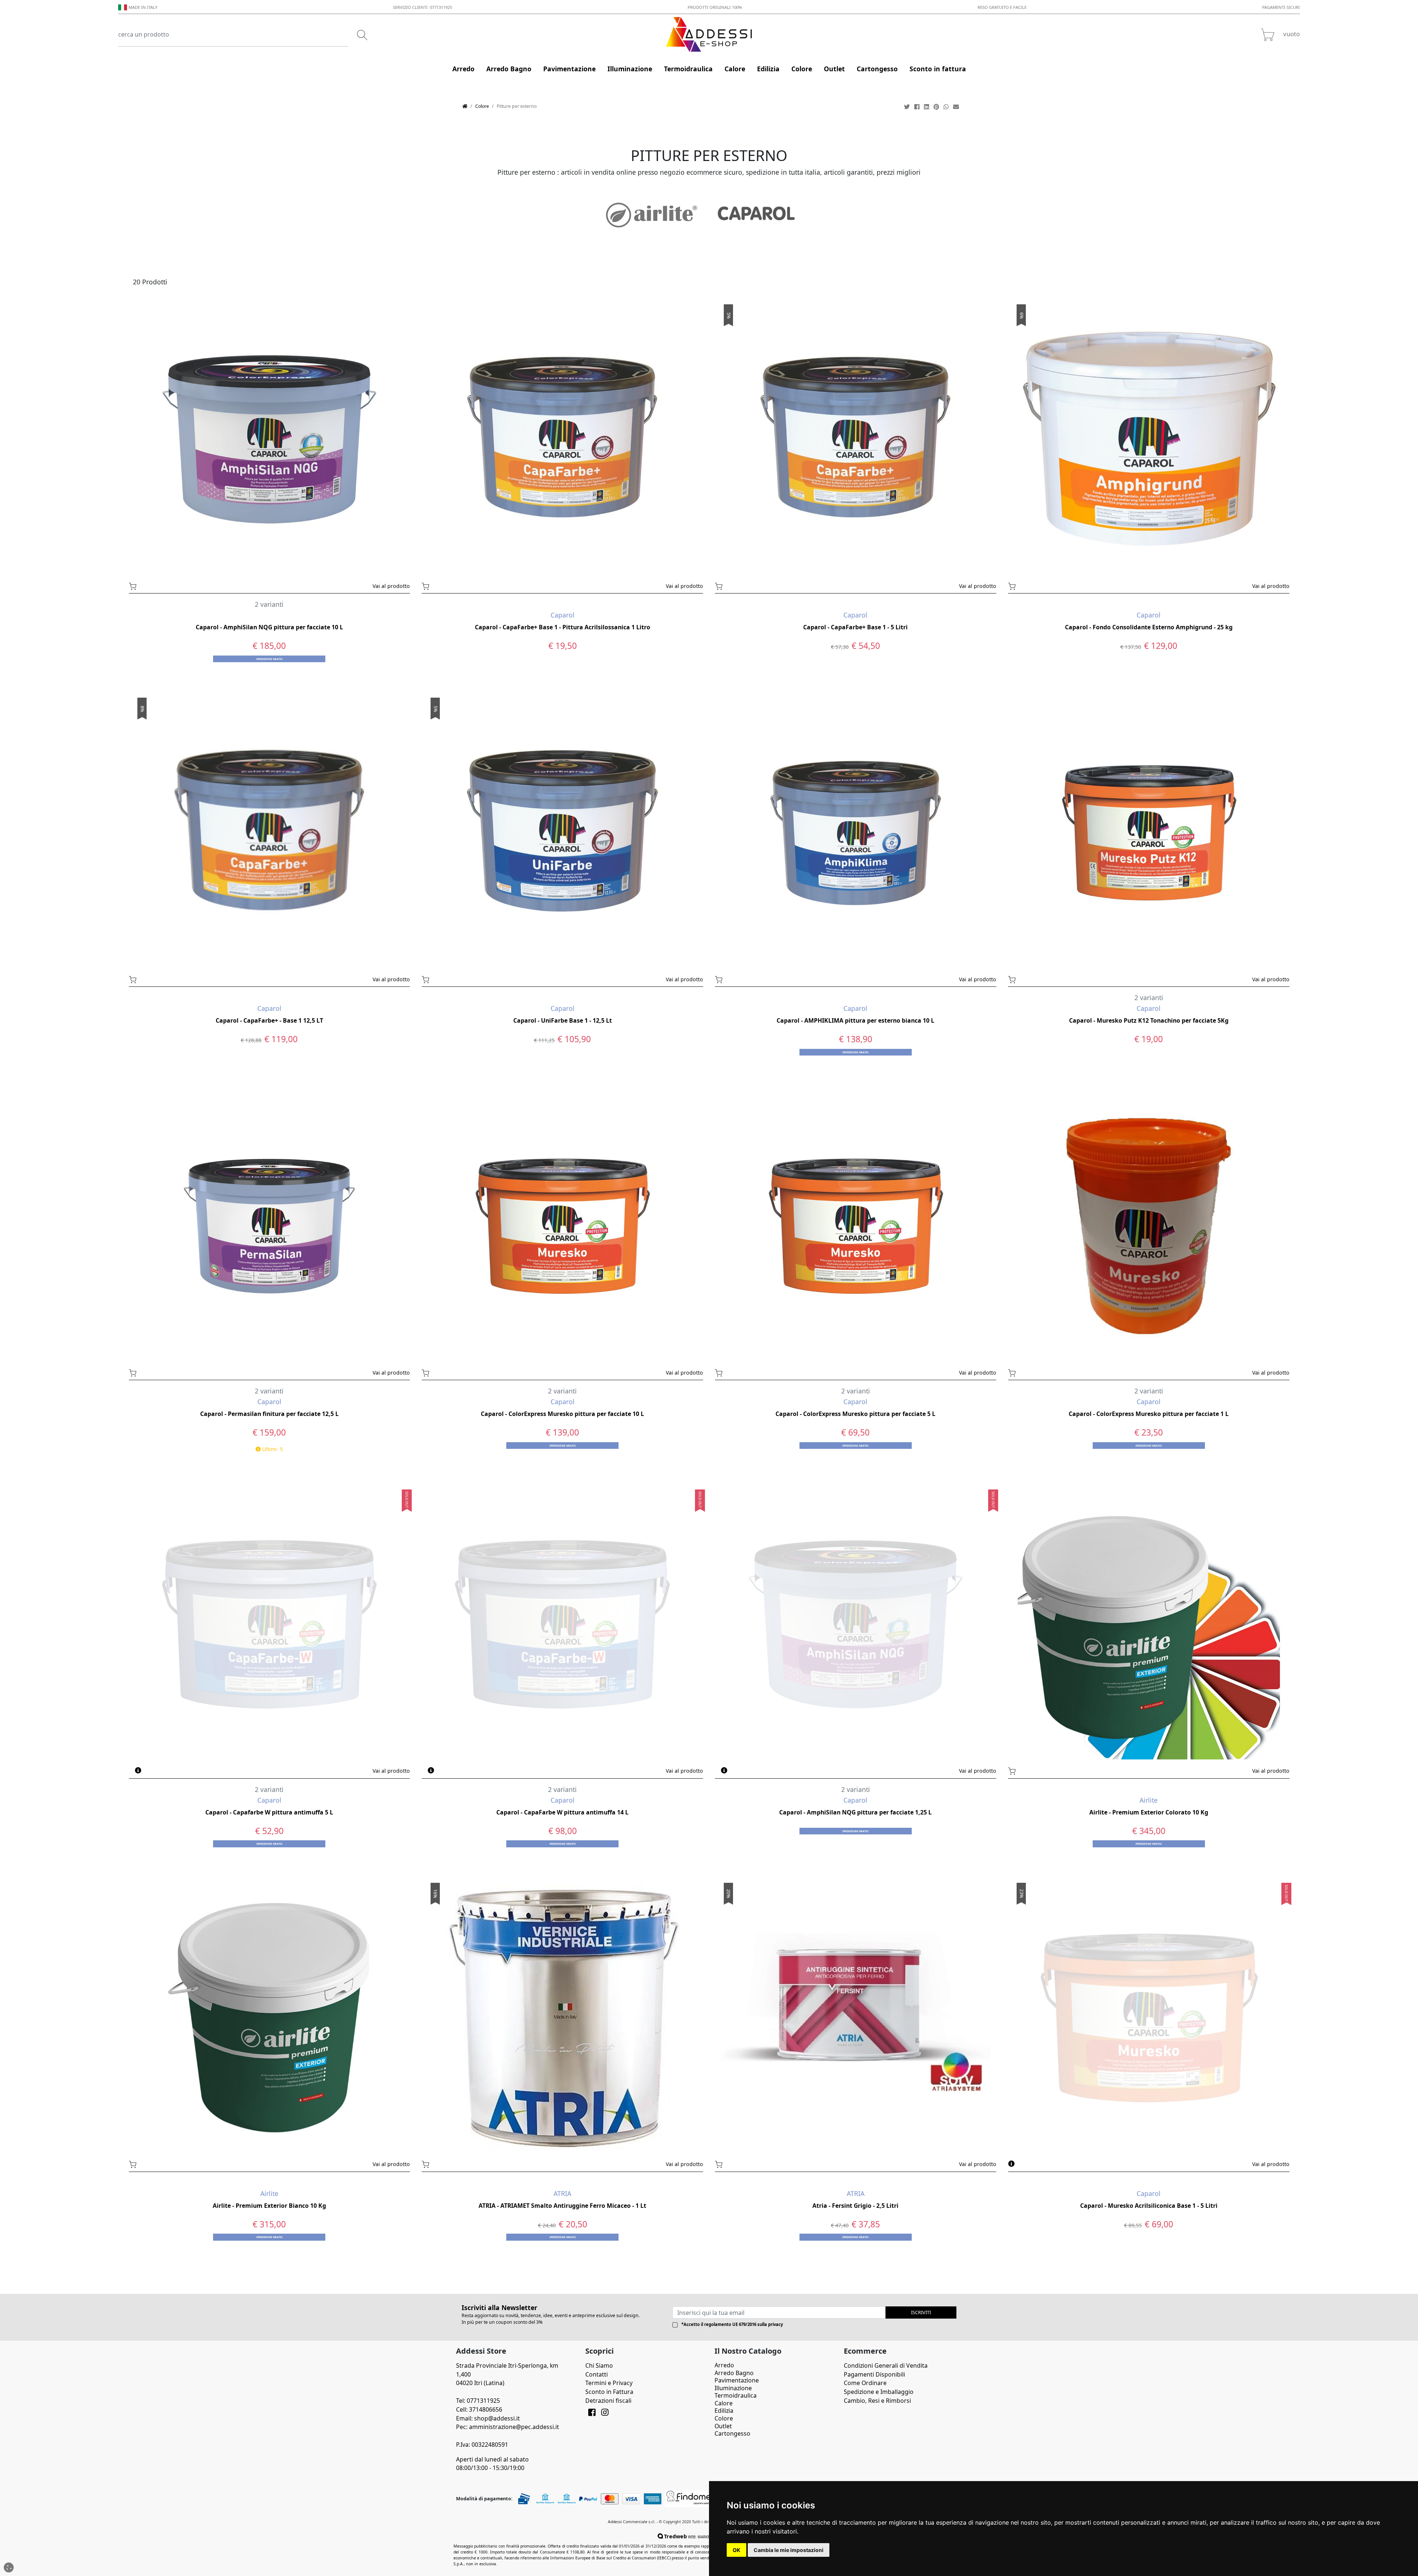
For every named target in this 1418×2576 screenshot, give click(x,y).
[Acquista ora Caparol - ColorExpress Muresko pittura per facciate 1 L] (1043, 1372)
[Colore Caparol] (757, 215)
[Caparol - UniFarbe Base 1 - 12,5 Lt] (562, 832)
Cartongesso (732, 2433)
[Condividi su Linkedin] (927, 107)
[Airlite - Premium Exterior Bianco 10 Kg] (270, 2017)
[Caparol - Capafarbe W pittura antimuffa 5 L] (270, 1624)
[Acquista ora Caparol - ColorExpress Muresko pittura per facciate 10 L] (457, 1372)
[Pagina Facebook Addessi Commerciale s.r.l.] (592, 2413)
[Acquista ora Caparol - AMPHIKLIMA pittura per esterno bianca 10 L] (750, 979)
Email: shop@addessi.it (488, 2418)
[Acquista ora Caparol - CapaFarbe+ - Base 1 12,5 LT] (164, 979)
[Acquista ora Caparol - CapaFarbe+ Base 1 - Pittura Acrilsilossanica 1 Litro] (457, 585)
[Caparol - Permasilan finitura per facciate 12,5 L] (270, 1225)
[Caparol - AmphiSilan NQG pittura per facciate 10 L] (270, 439)
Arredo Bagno (734, 2373)
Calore (724, 2403)
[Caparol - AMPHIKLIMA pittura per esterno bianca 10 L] (856, 832)
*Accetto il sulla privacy (732, 2324)
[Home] (465, 106)
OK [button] (737, 2550)
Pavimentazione (737, 2380)
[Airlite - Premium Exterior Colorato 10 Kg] (1149, 1624)
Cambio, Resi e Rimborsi (877, 2401)
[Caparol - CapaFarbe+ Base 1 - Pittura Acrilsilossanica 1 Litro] (562, 439)
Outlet (723, 2426)
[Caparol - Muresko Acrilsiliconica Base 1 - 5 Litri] (1149, 2017)
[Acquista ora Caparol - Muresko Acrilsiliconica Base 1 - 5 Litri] (1043, 2163)
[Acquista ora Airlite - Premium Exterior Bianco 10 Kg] (164, 2163)
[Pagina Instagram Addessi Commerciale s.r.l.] (605, 2413)
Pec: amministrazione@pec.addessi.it (508, 2427)
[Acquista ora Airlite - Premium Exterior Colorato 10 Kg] (1043, 1770)
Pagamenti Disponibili (874, 2374)
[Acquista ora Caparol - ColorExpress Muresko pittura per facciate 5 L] (750, 1372)
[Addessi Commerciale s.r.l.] (709, 34)
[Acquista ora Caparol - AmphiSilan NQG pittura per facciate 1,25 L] (750, 1770)
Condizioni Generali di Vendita (886, 2365)
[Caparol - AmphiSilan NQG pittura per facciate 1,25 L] (856, 1624)
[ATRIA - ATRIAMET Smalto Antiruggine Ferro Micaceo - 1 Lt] (562, 2017)
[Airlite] (652, 215)
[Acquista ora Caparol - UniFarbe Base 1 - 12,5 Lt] (457, 979)
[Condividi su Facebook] (918, 107)
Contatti (597, 2374)
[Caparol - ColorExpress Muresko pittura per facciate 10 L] (562, 1225)
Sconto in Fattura (609, 2392)
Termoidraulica (736, 2395)
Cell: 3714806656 (479, 2409)
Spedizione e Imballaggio (879, 2392)
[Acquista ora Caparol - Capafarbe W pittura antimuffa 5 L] (164, 1770)
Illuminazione (733, 2388)
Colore (482, 106)
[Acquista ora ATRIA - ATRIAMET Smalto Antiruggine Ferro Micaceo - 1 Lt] (457, 2163)
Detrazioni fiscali (608, 2401)
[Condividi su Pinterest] (937, 107)
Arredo (724, 2365)
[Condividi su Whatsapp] (947, 107)
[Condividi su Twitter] (908, 107)
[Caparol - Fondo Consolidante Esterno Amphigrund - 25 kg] (1149, 439)
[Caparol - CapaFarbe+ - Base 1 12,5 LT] (270, 832)
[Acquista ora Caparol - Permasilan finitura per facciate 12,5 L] (164, 1372)
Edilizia (724, 2411)
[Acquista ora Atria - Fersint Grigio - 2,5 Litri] (750, 2163)
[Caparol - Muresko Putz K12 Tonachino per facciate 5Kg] (1149, 832)
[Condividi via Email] (957, 107)
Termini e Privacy (609, 2383)
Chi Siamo (599, 2365)
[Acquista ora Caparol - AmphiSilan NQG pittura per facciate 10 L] (164, 585)
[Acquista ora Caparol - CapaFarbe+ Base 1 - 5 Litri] (750, 585)
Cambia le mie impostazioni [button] (789, 2550)
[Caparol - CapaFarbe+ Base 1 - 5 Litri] (856, 439)
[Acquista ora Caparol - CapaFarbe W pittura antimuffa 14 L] (457, 1770)
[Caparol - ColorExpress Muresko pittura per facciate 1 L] (1149, 1225)
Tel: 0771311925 (478, 2401)
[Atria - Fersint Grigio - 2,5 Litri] (856, 2017)
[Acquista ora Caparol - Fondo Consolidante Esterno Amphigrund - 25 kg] (1043, 585)
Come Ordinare (865, 2383)
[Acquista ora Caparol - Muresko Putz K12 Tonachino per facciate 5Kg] (1043, 979)
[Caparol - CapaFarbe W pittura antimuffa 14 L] (562, 1624)
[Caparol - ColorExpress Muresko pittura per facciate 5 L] (856, 1225)
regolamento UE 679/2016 (730, 2324)
